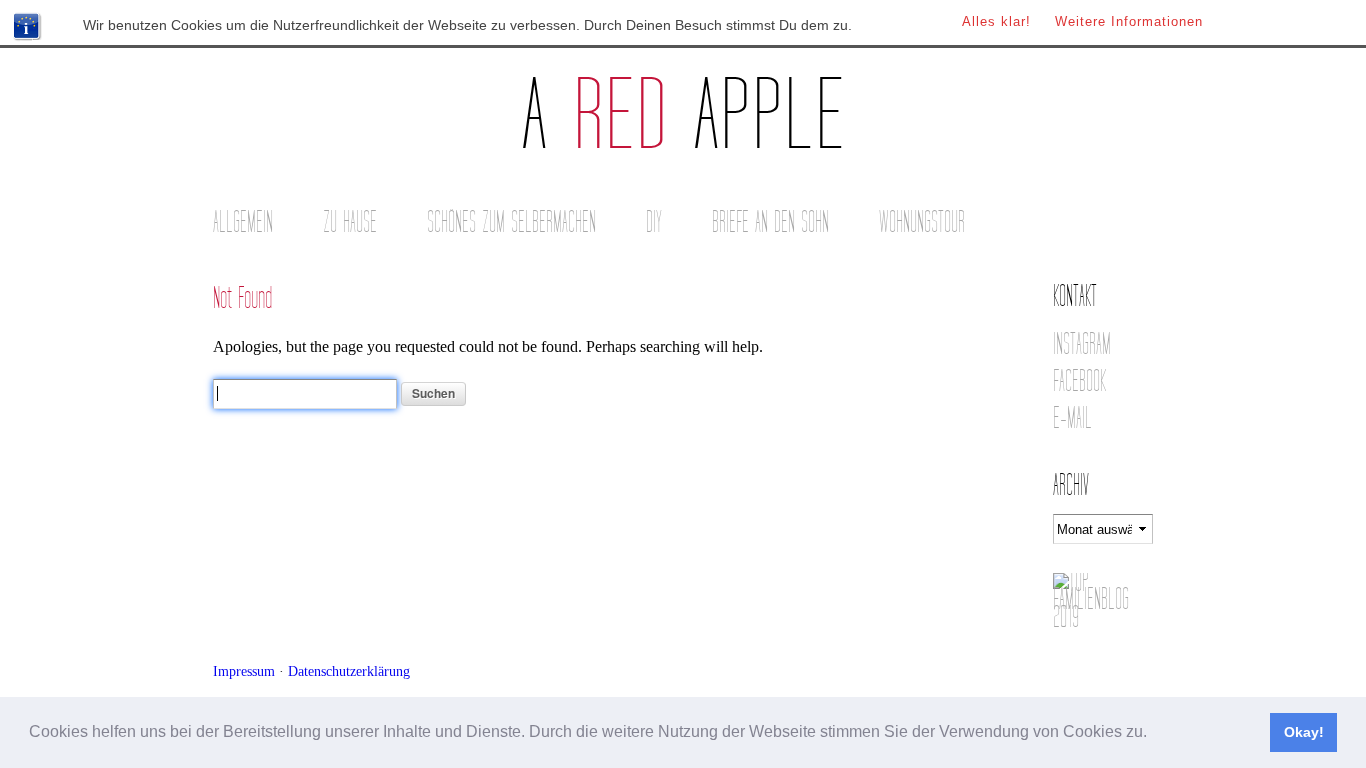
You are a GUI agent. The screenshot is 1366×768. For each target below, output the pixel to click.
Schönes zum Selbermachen (511, 222)
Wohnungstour (922, 222)
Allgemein (243, 222)
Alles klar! (996, 21)
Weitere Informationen (1129, 21)
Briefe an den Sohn (770, 222)
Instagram (1082, 344)
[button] (1154, 734)
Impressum (244, 671)
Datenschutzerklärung (349, 671)
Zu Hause (350, 222)
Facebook (1079, 381)
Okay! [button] (1304, 732)
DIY (654, 222)
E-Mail (1072, 418)
